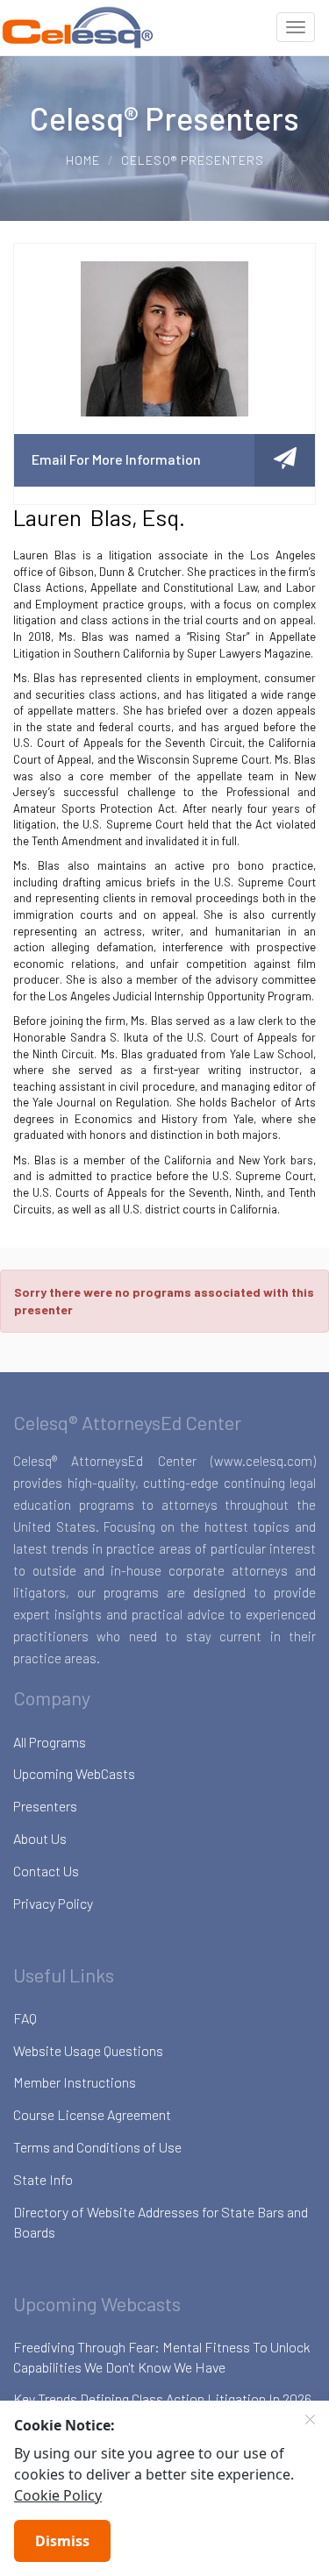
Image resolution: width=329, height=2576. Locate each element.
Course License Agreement (92, 2114)
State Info (43, 2179)
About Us (40, 1838)
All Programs (50, 1742)
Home (83, 160)
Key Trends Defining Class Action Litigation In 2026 (162, 2398)
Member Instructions (75, 2082)
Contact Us (46, 1871)
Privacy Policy (53, 1903)
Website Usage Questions (88, 2050)
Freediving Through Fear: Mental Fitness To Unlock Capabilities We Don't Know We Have (162, 2357)
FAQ (25, 2018)
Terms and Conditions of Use (97, 2147)
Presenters (45, 1806)
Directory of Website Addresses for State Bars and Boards (161, 2222)
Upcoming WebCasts (74, 1773)
